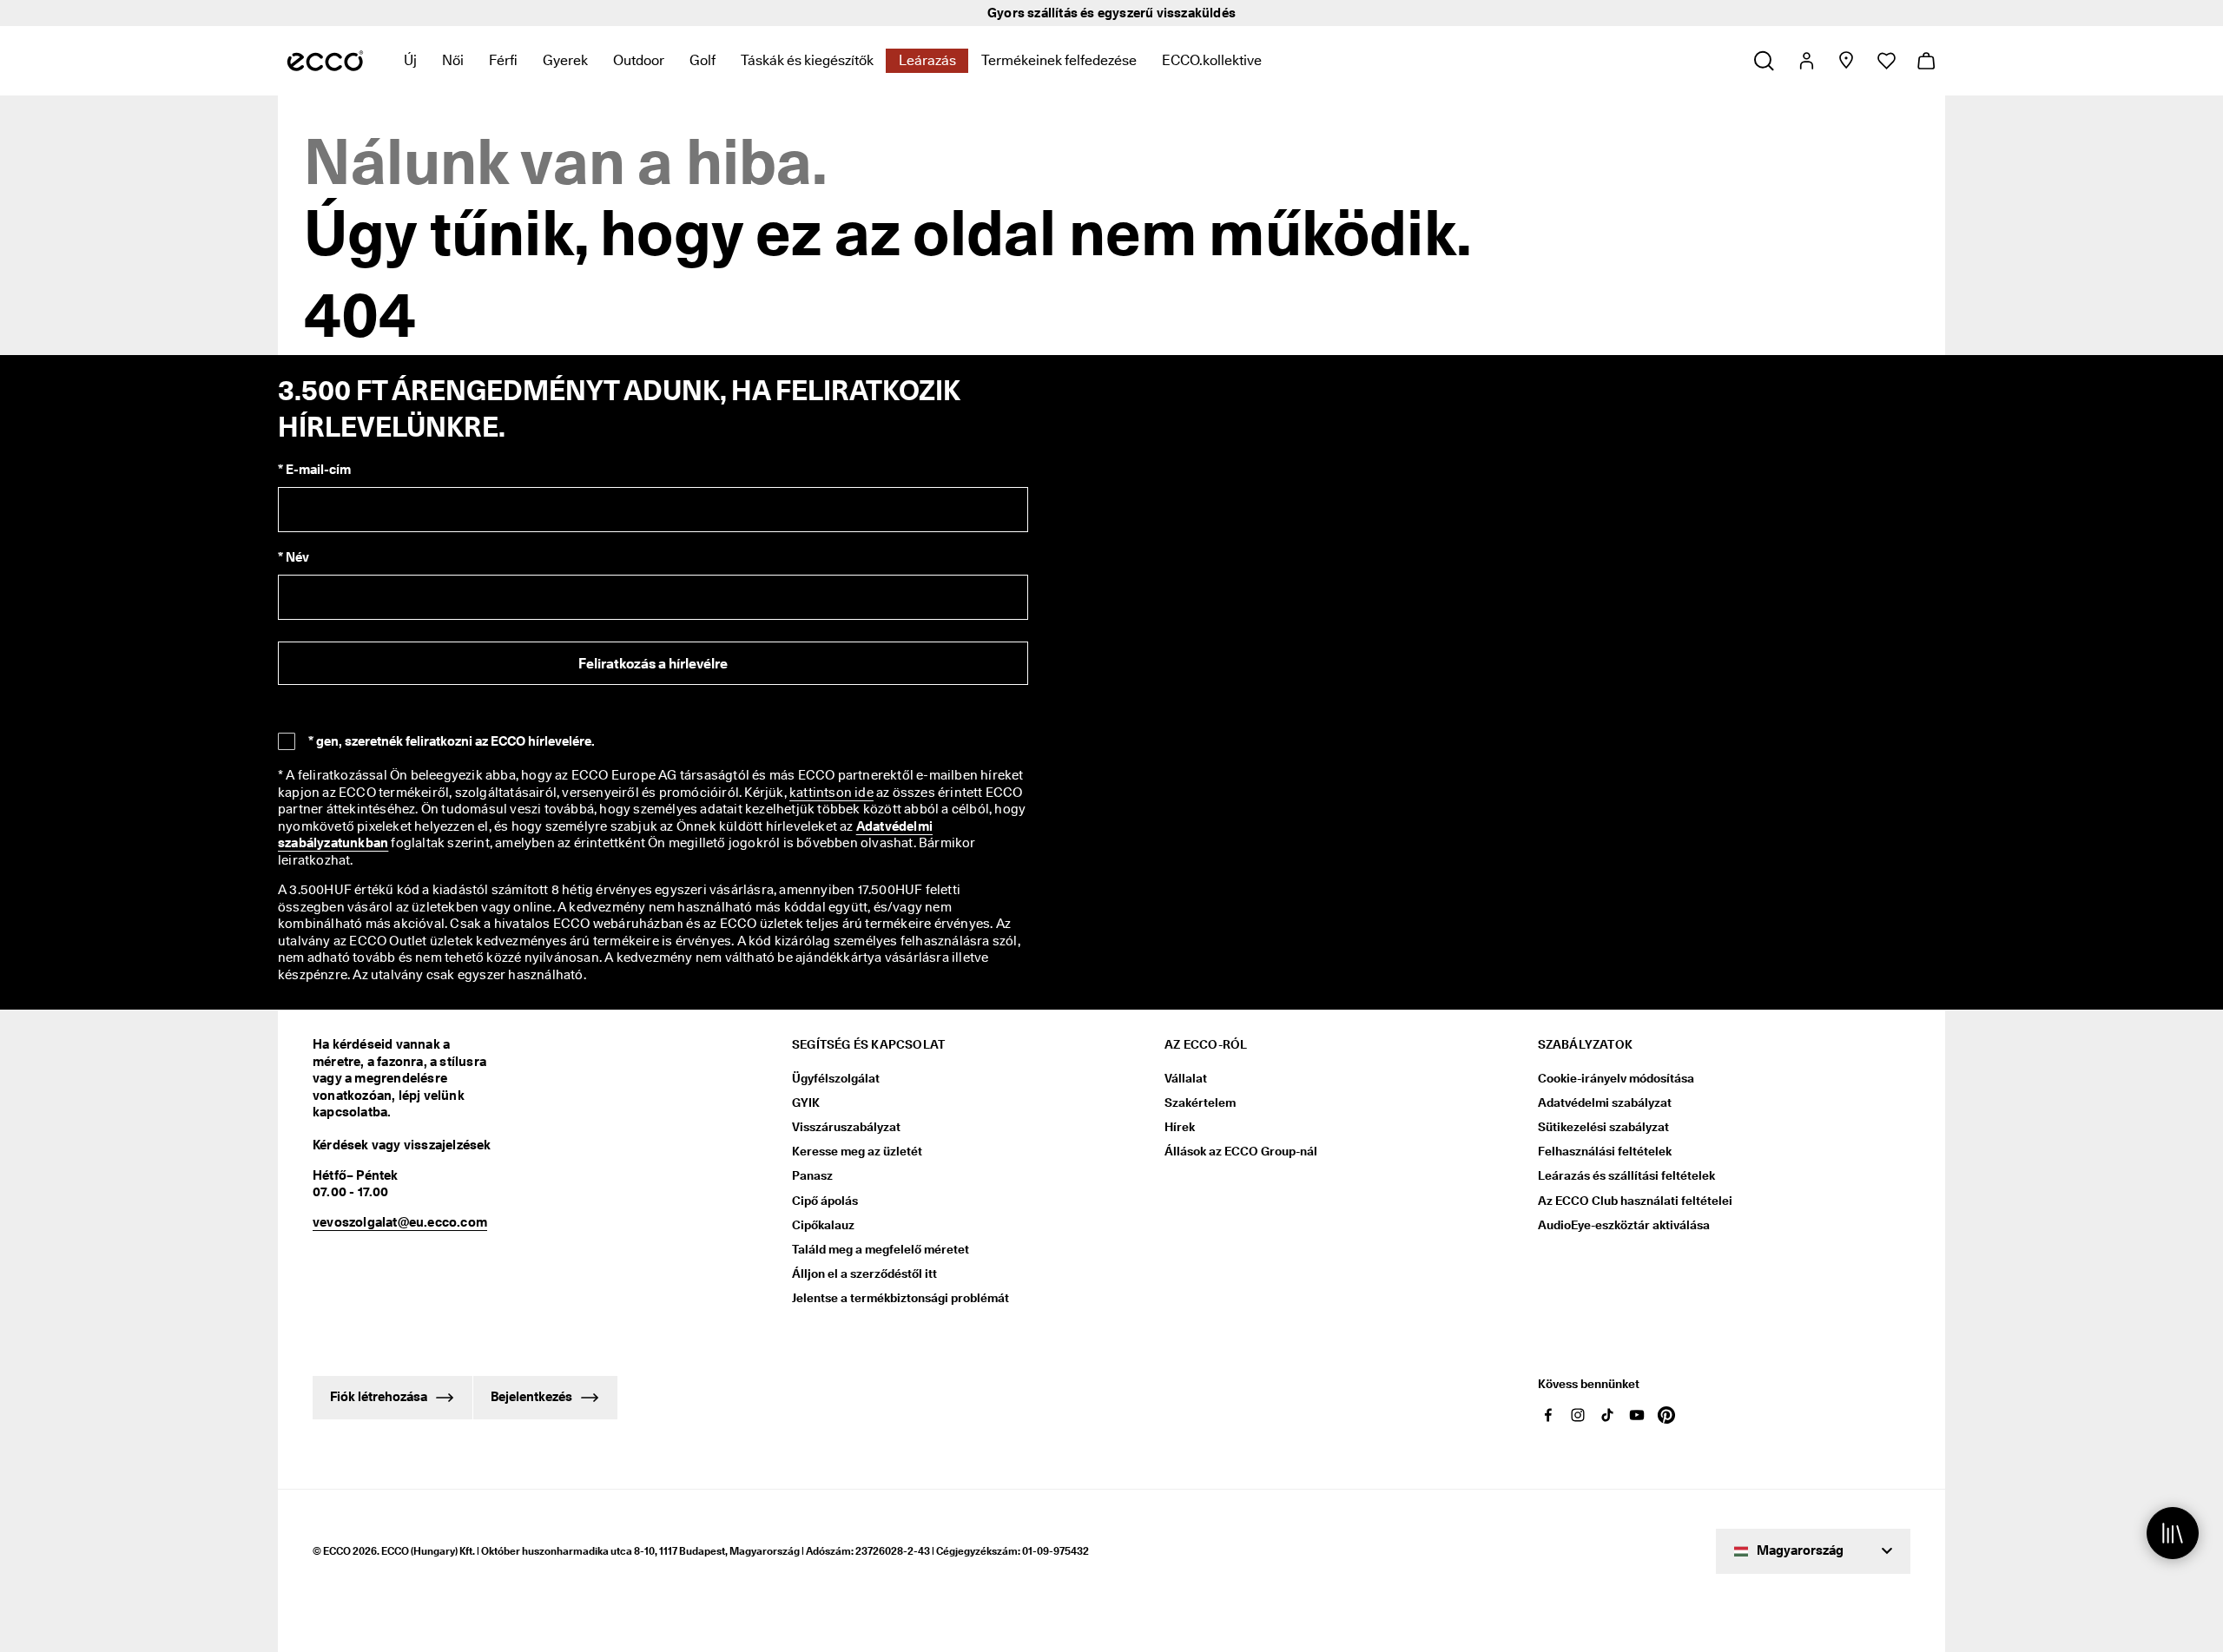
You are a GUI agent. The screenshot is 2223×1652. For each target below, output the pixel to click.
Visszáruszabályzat (846, 1127)
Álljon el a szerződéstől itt (864, 1274)
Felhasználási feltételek (1605, 1151)
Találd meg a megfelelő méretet (881, 1249)
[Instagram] (1578, 1415)
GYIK (806, 1102)
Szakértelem (1200, 1102)
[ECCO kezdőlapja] (325, 61)
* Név (294, 557)
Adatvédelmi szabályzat (1605, 1102)
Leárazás (927, 60)
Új (410, 60)
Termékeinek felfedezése (1059, 60)
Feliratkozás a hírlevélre (653, 664)
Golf (703, 60)
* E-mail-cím (314, 470)
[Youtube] (1637, 1415)
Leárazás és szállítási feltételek (1626, 1175)
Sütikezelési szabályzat (1603, 1127)
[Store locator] (1846, 61)
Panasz (812, 1175)
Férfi (503, 60)
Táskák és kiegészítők (807, 60)
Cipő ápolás (825, 1201)
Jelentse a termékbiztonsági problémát (900, 1298)
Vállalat (1186, 1078)
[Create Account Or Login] (1806, 61)
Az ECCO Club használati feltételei (1635, 1201)
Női (453, 60)
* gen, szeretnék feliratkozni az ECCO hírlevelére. (452, 741)
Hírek (1180, 1127)
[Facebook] (1548, 1415)
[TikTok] (1607, 1415)
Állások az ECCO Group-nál (1241, 1151)
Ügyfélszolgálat (836, 1078)
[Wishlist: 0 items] (1886, 61)
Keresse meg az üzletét (857, 1151)
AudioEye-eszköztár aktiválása (1624, 1225)
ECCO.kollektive (1212, 60)
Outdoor (639, 60)
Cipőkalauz (823, 1225)
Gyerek (565, 60)
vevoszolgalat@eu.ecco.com (400, 1222)
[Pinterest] (1666, 1415)
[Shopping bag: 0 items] (1926, 61)
